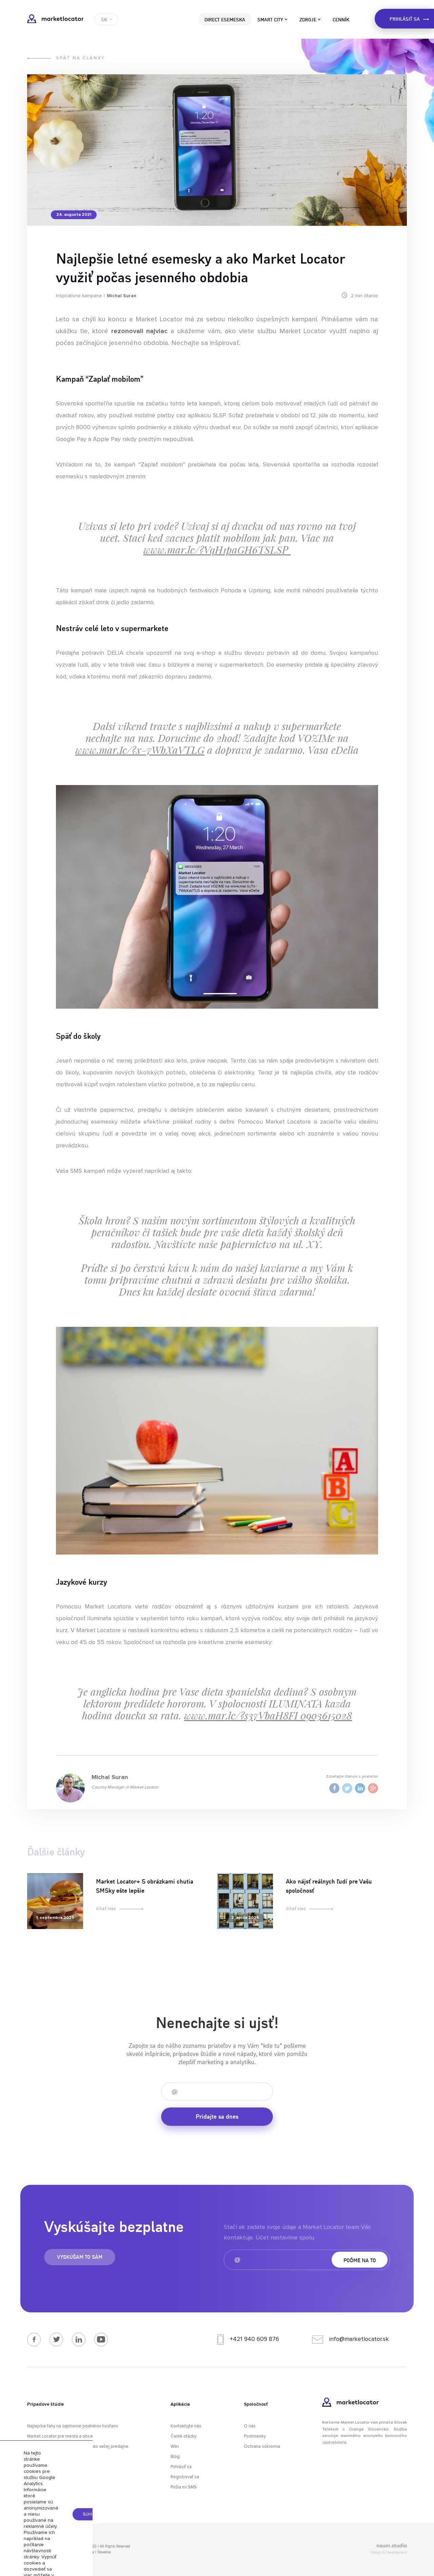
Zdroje (308, 19)
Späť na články (81, 58)
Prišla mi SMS (184, 2487)
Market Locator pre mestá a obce (60, 2436)
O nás (250, 2426)
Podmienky (255, 2436)
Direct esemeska (225, 19)
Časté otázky (183, 2436)
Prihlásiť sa (181, 2467)
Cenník (341, 19)
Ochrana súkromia (262, 2447)
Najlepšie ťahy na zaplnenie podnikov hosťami (73, 2426)
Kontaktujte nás (186, 2426)
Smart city (270, 19)
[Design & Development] (348, 2546)
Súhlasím (92, 2514)
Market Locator (55, 19)
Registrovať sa (185, 2477)
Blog (175, 2457)
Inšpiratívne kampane (79, 296)
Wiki (175, 2447)
